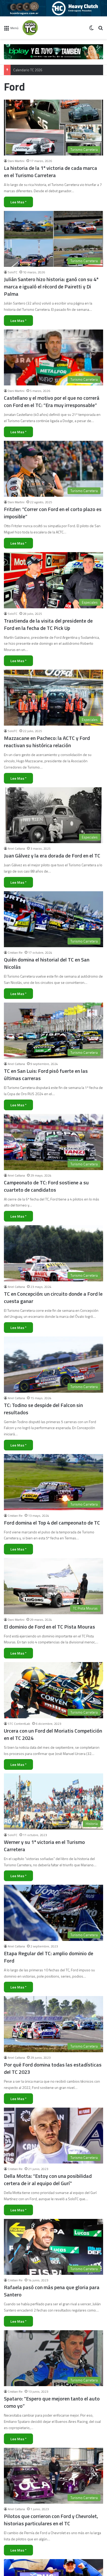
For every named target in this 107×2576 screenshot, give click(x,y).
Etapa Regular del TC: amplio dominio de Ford (49, 1957)
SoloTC (13, 272)
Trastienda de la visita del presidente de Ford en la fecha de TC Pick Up (48, 624)
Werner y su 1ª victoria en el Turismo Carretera (44, 1846)
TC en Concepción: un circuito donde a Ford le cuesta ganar (53, 1297)
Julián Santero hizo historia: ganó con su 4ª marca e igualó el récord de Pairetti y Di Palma (51, 286)
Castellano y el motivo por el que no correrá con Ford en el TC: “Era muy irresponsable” (52, 401)
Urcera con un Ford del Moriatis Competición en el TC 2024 (53, 1734)
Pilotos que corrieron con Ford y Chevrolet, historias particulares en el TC (51, 2520)
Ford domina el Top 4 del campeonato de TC (52, 1523)
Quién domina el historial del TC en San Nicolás (47, 963)
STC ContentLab (19, 1724)
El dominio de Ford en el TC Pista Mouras (49, 1627)
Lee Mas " (18, 202)
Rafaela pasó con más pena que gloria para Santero (52, 2291)
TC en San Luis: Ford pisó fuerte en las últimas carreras (46, 1074)
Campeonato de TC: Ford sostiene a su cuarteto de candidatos (46, 1186)
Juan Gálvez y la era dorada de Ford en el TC (52, 856)
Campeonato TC (25, 70)
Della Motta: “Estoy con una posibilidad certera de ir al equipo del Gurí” (48, 2180)
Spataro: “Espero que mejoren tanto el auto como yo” (52, 2402)
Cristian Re (15, 953)
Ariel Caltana (16, 848)
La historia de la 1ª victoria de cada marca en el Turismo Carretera (51, 172)
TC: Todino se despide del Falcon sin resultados (43, 1409)
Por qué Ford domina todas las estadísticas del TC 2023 (53, 2068)
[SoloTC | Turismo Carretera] (43, 28)
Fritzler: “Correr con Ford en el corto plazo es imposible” (53, 513)
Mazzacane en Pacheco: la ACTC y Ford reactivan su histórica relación (47, 742)
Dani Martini (16, 161)
